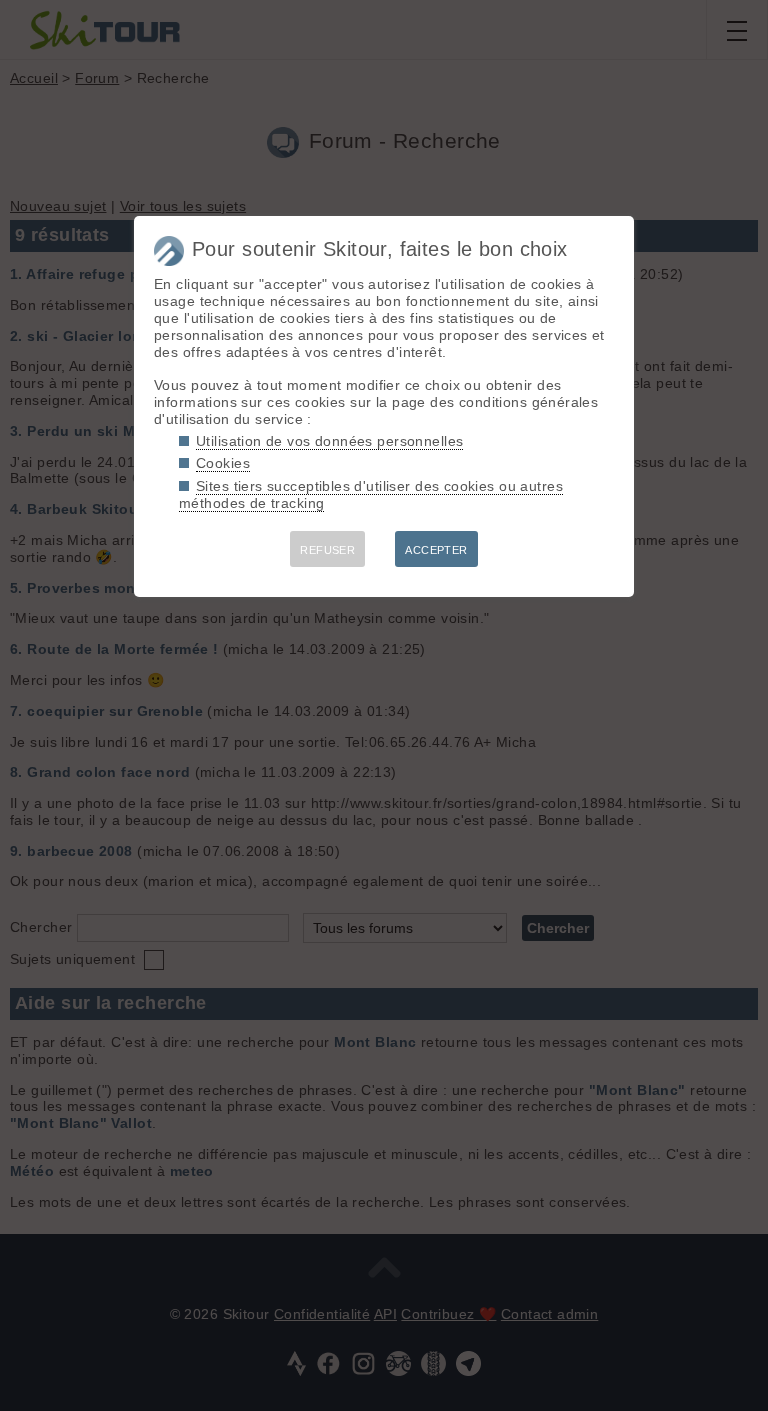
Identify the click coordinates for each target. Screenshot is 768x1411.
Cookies (223, 463)
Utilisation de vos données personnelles (329, 441)
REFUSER (327, 550)
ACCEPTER (436, 550)
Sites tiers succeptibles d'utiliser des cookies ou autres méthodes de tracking (371, 494)
